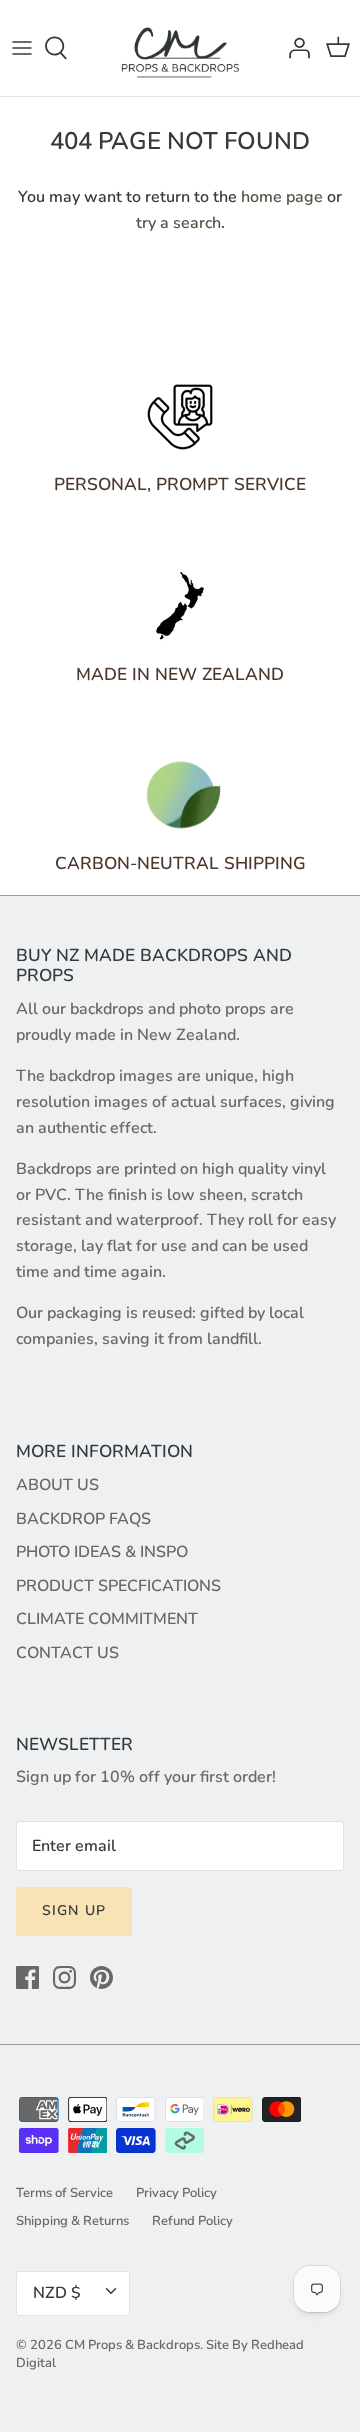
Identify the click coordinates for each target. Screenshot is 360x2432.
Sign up (74, 1910)
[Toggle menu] (22, 48)
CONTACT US (67, 1653)
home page (282, 197)
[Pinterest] (101, 1977)
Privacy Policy (176, 2193)
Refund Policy (192, 2221)
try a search (178, 223)
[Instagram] (64, 1977)
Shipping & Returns (72, 2221)
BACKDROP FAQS (83, 1519)
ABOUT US (57, 1485)
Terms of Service (64, 2193)
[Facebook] (27, 1977)
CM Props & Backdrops (132, 2345)
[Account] (294, 48)
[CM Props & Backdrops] (180, 48)
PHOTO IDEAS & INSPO (102, 1552)
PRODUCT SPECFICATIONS (118, 1586)
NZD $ (57, 2293)
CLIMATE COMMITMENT (107, 1619)
